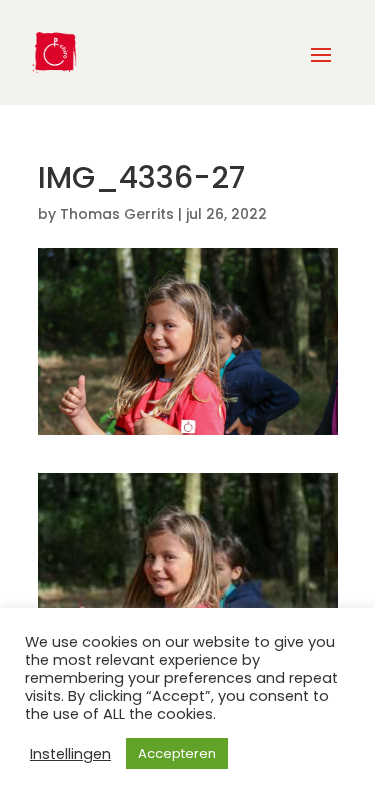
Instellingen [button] (70, 754)
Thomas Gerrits (117, 214)
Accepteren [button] (177, 753)
